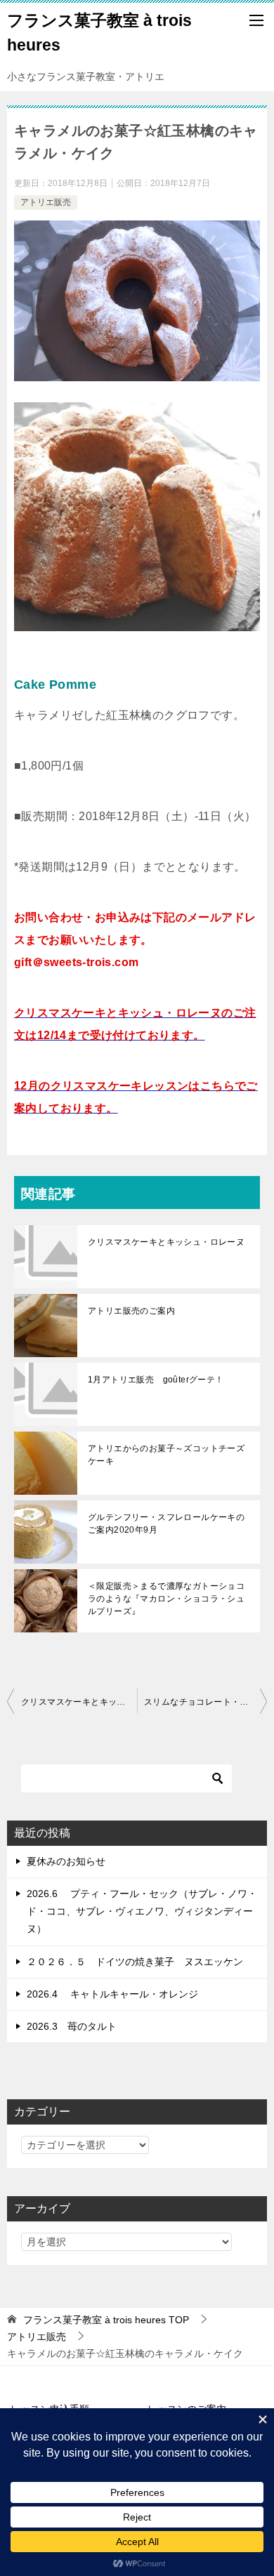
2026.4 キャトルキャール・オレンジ (112, 1994)
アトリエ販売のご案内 (131, 1311)
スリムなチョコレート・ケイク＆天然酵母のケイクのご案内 (205, 1702)
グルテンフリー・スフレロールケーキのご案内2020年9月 (166, 1524)
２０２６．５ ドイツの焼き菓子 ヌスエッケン (135, 1962)
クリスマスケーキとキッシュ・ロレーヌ (166, 1242)
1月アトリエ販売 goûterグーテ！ (156, 1380)
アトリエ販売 (46, 202)
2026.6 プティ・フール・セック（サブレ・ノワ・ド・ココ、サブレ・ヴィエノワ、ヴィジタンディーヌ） (142, 1911)
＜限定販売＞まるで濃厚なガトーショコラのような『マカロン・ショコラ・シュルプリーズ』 (166, 1599)
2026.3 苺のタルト (72, 2026)
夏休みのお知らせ (66, 1861)
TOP (106, 2320)
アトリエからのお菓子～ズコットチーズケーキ (166, 1455)
